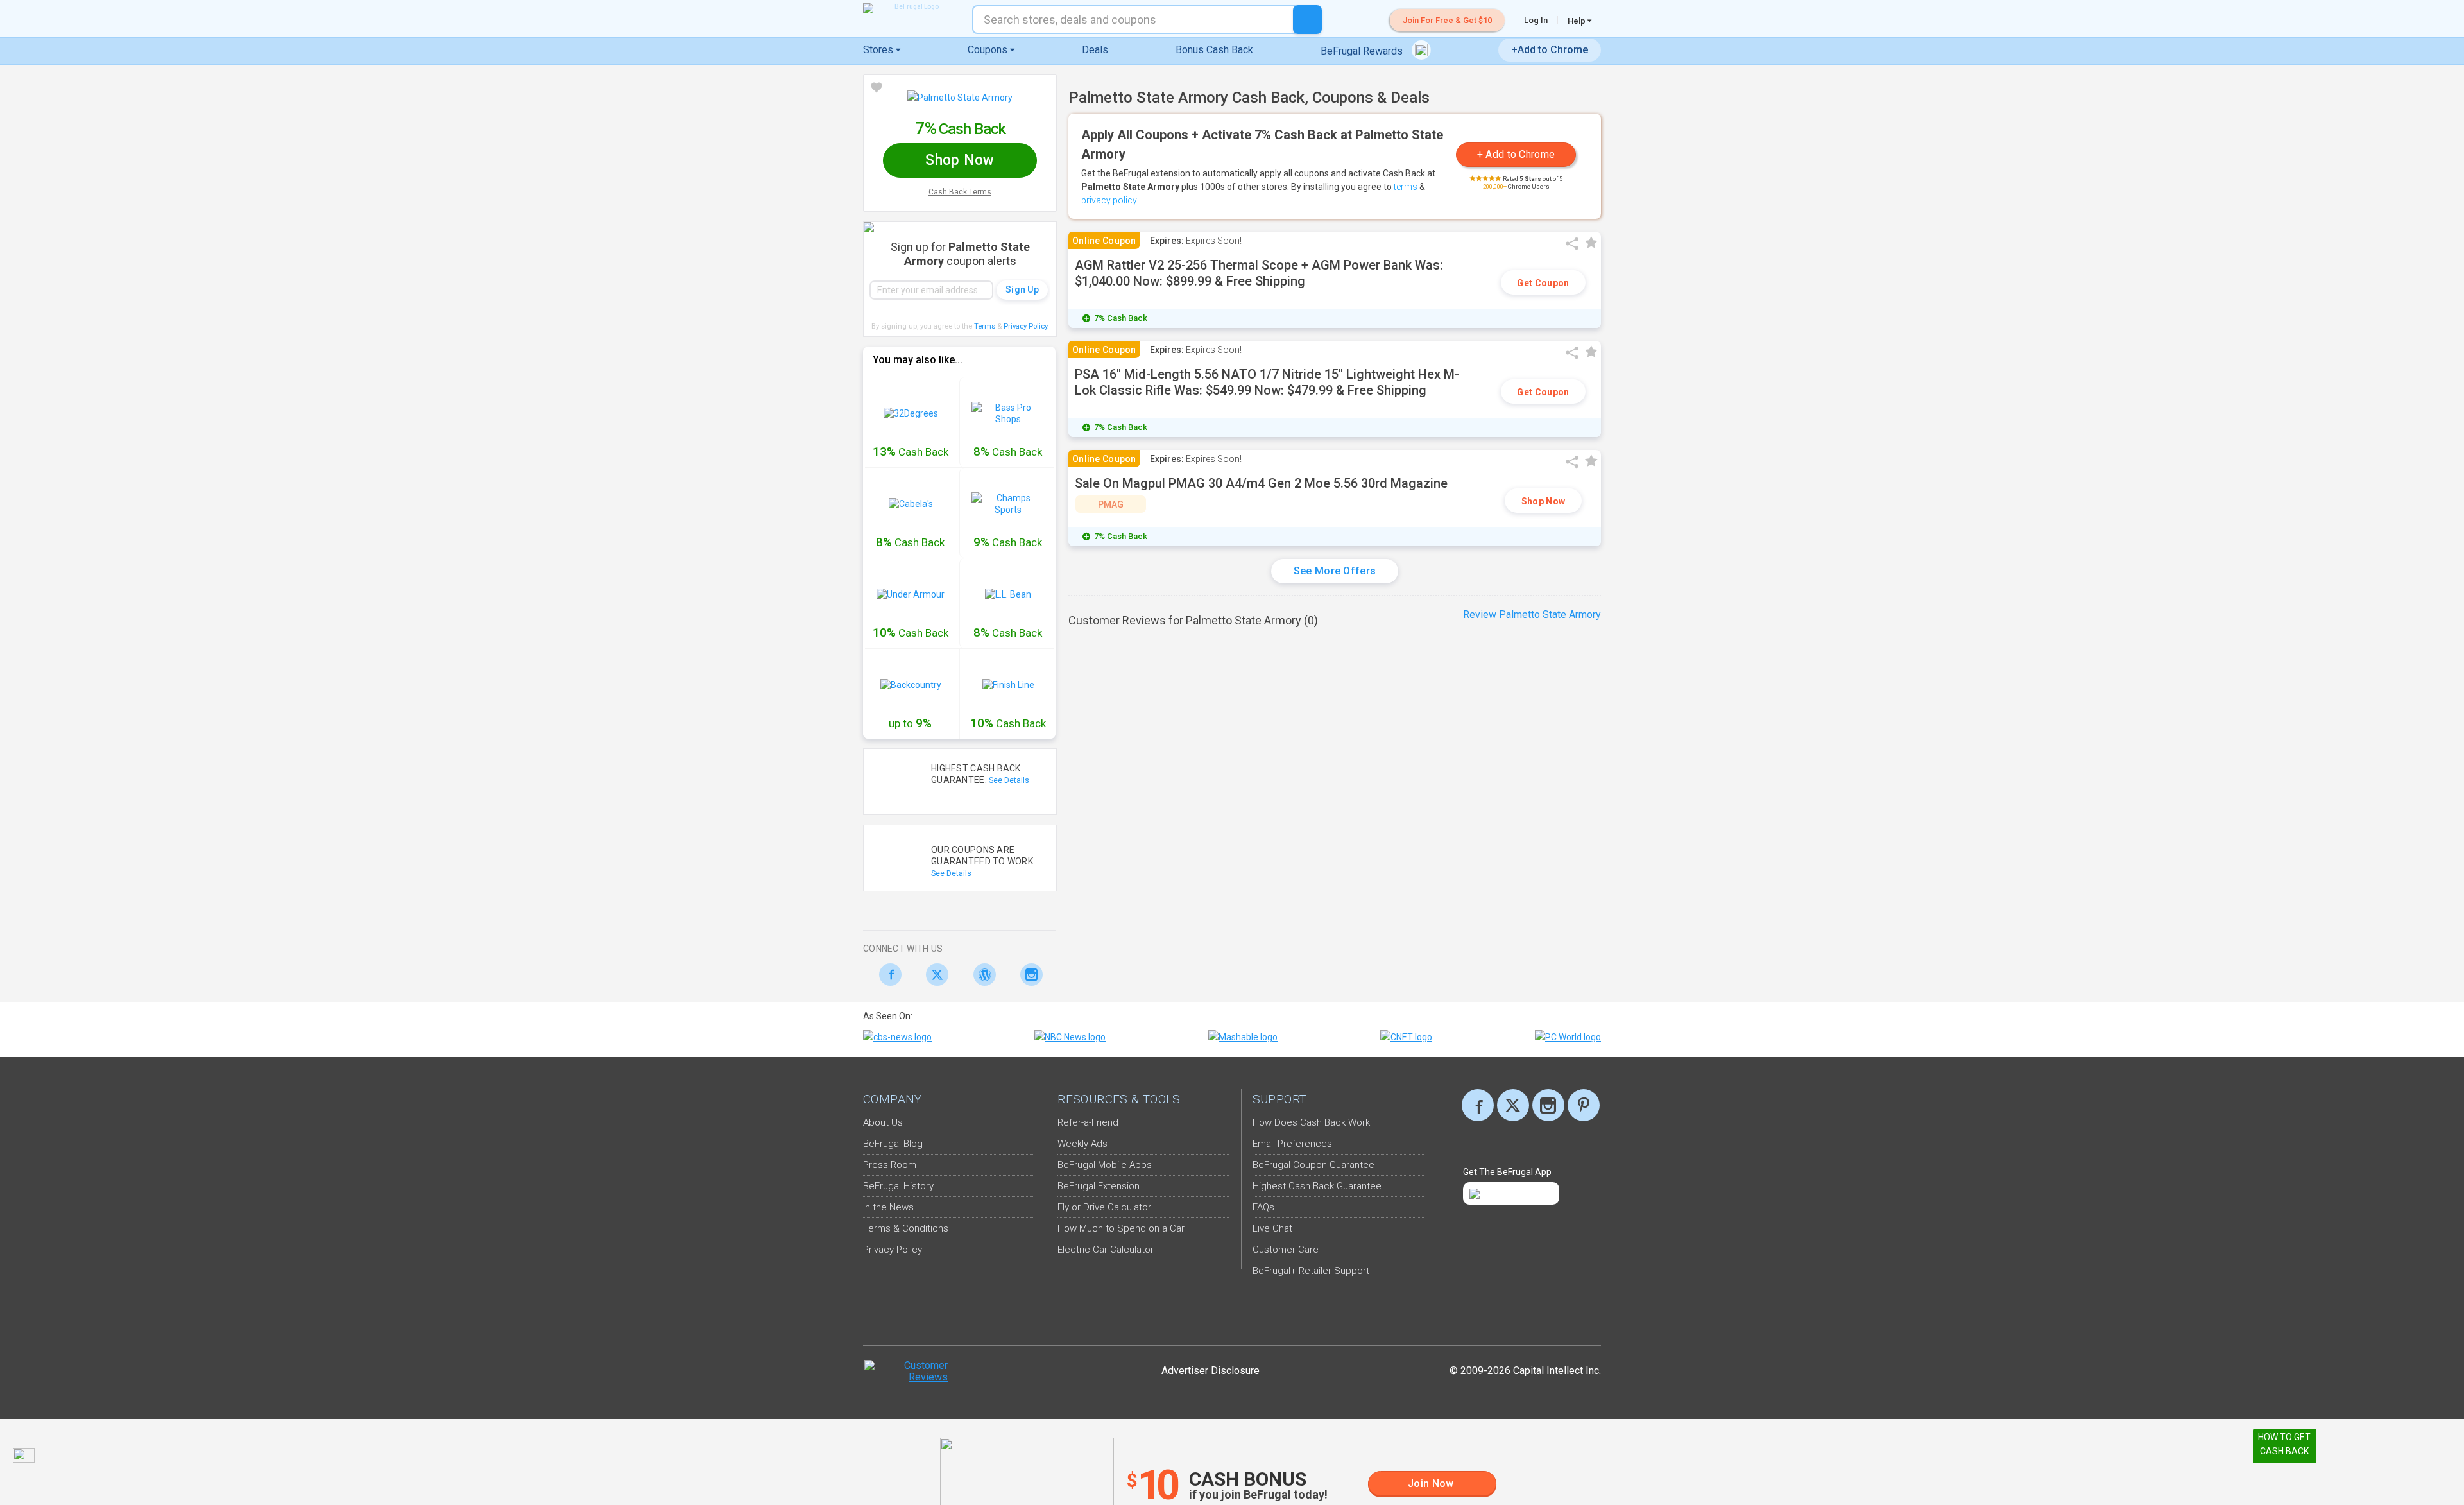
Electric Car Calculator (1106, 1250)
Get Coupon (1543, 283)
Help (1578, 21)
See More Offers (1335, 571)
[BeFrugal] (911, 8)
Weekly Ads (1082, 1144)
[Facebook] (886, 975)
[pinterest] (1584, 1105)
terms (1406, 187)
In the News (888, 1207)
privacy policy (1109, 200)
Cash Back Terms (960, 192)
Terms (985, 326)
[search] (1307, 20)
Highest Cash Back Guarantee (1317, 1186)
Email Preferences (1292, 1144)
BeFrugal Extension (1099, 1186)
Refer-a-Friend (1088, 1122)
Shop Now (1543, 501)
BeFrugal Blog (893, 1144)
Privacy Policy (1026, 326)
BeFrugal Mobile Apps (1105, 1165)
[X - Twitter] (934, 975)
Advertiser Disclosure (1211, 1371)
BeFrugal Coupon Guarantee (1313, 1165)
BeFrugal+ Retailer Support (1311, 1271)
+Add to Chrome (1550, 50)
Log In (1536, 20)
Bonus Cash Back (1214, 50)
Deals (1095, 50)
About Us (883, 1122)
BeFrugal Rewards (1363, 51)
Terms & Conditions (906, 1228)
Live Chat (1272, 1228)
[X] (1513, 1105)
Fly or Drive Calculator (1104, 1207)
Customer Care (1286, 1250)
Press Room (890, 1165)
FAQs (1263, 1207)
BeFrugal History (898, 1186)
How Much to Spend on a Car (1121, 1228)
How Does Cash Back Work (1311, 1122)
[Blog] (981, 975)
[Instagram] (1028, 975)
